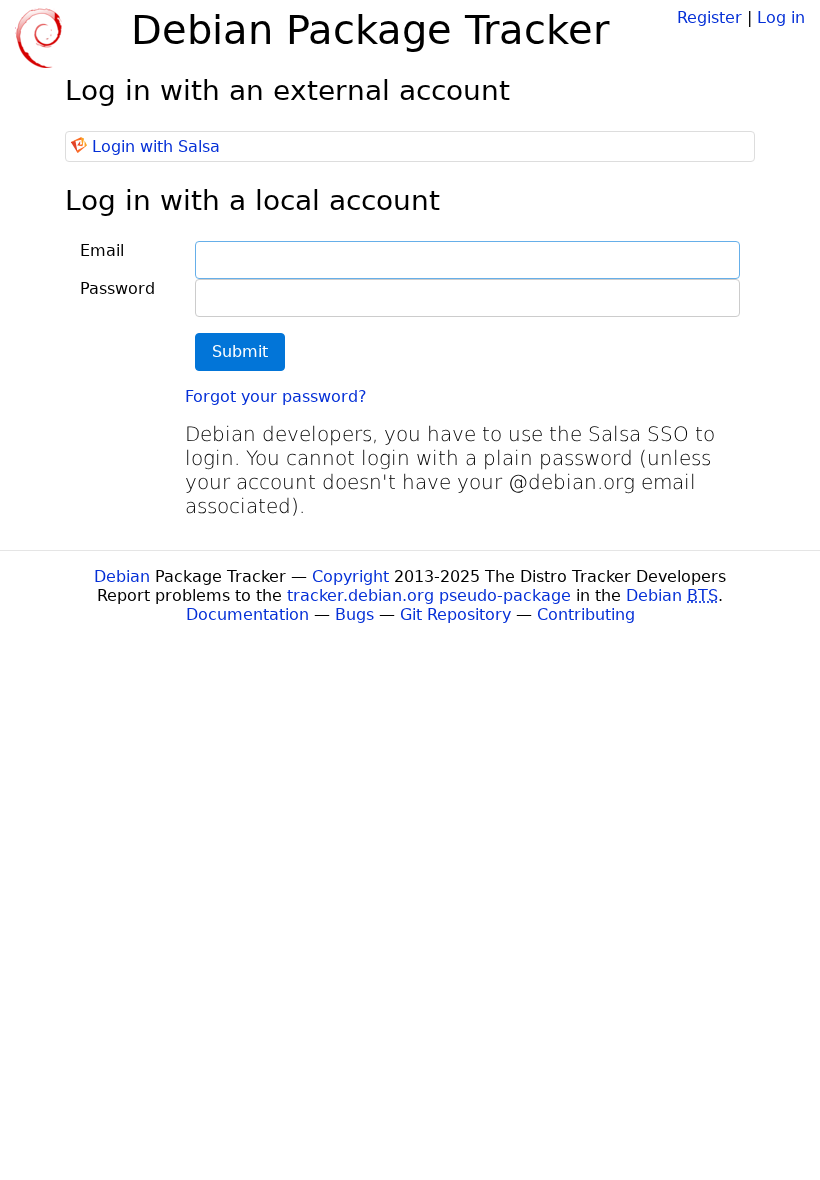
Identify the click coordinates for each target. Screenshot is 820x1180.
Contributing (586, 614)
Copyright (350, 576)
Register (709, 17)
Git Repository (455, 614)
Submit (240, 351)
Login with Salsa (156, 146)
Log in (781, 17)
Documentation (247, 614)
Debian (122, 576)
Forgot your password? (276, 396)
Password (117, 288)
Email (102, 250)
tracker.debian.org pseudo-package (429, 595)
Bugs (354, 614)
